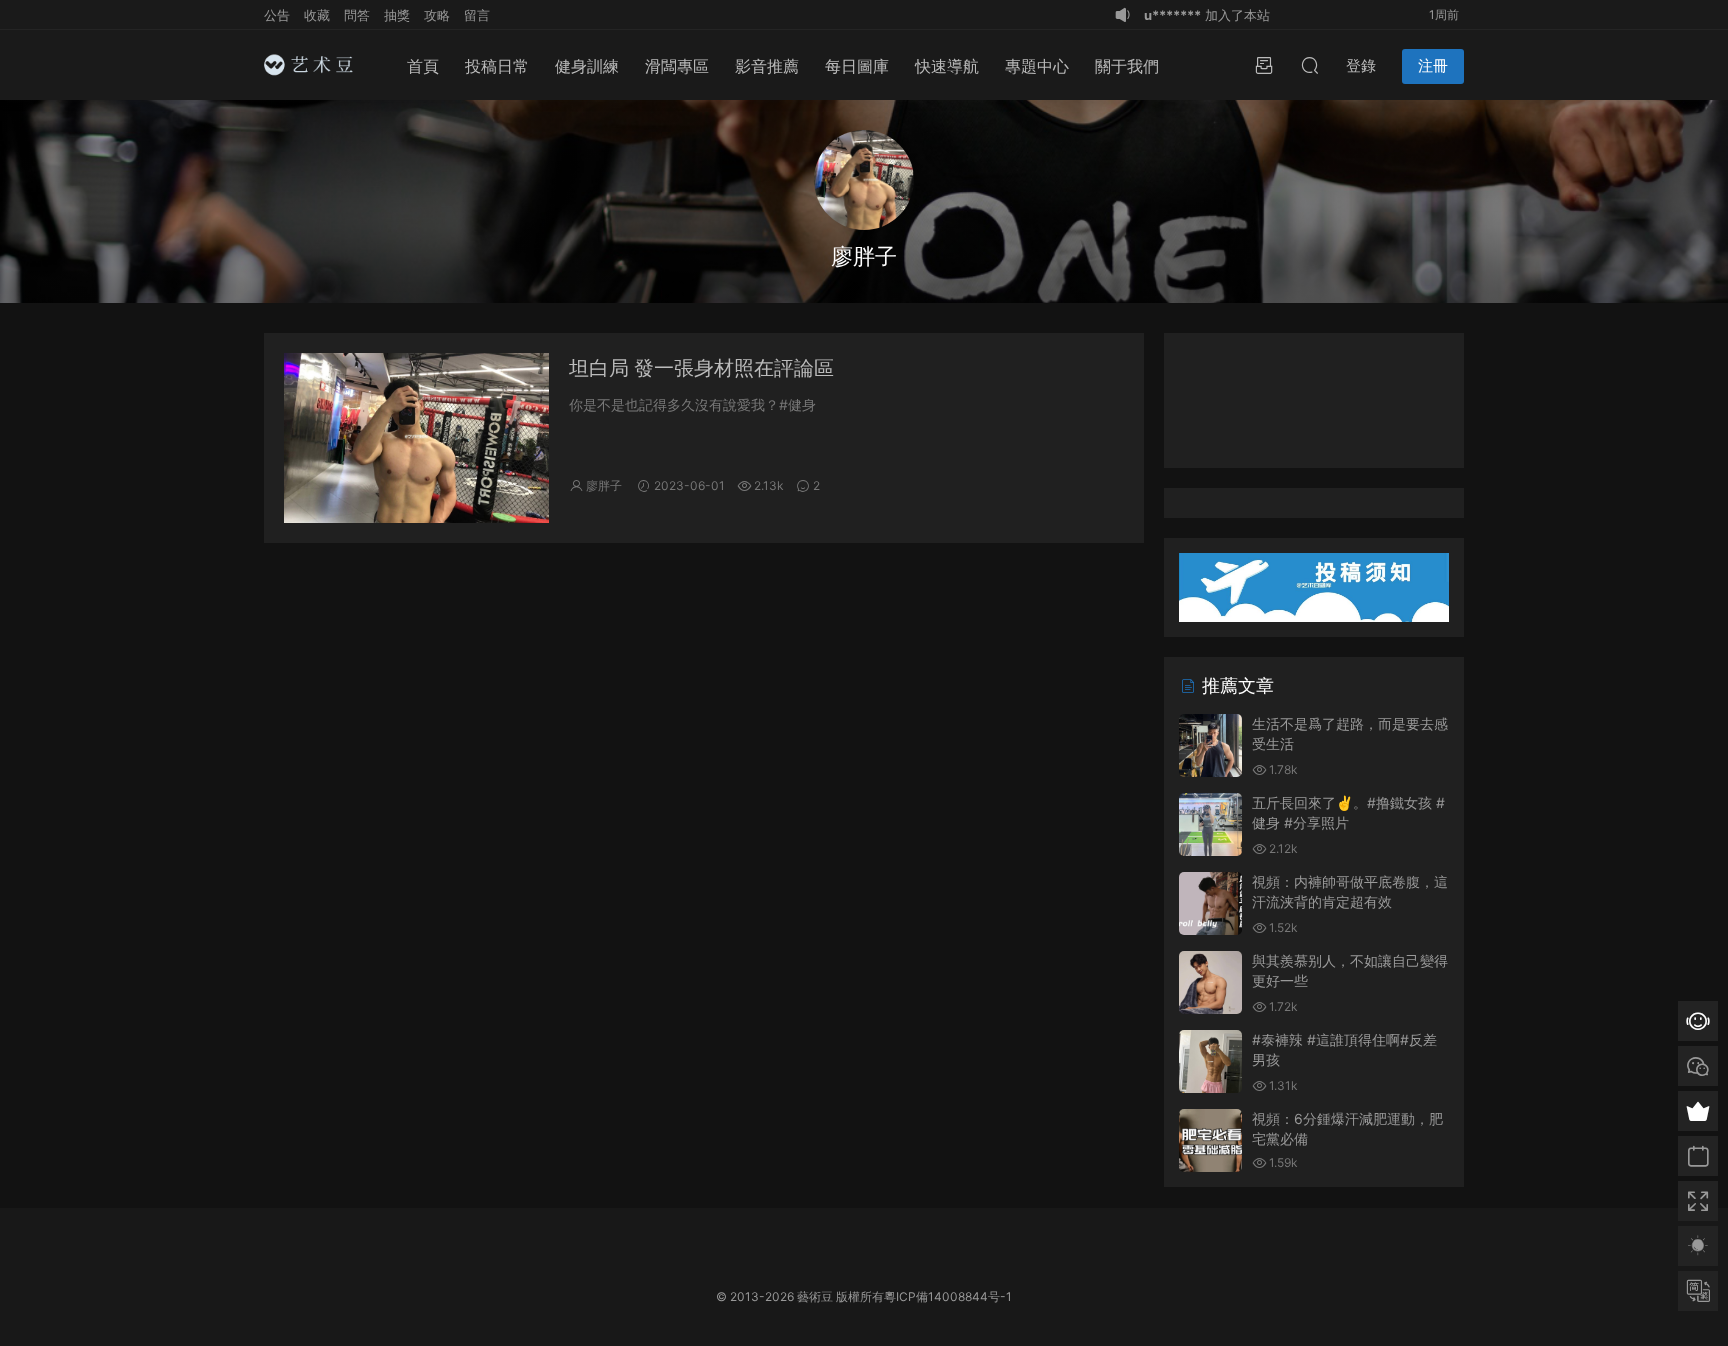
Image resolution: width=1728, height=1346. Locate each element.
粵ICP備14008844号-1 (948, 1296)
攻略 (437, 15)
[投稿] (1264, 65)
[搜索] (1310, 65)
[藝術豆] (314, 65)
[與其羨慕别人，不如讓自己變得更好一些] (1210, 982)
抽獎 (397, 15)
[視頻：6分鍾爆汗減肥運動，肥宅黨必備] (1210, 1140)
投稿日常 (497, 66)
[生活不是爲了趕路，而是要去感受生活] (1210, 745)
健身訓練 (587, 66)
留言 (477, 15)
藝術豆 (815, 1296)
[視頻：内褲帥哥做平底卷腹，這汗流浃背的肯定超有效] (1210, 903)
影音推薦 (767, 66)
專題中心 (1037, 66)
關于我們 (1127, 66)
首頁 (423, 66)
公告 (277, 15)
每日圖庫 (857, 66)
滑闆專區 (677, 66)
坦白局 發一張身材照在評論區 (701, 368)
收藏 (317, 15)
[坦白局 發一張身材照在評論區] (416, 438)
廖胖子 (604, 485)
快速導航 (947, 66)
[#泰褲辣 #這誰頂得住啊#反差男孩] (1210, 1061)
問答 (357, 15)
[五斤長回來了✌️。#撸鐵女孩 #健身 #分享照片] (1210, 824)
